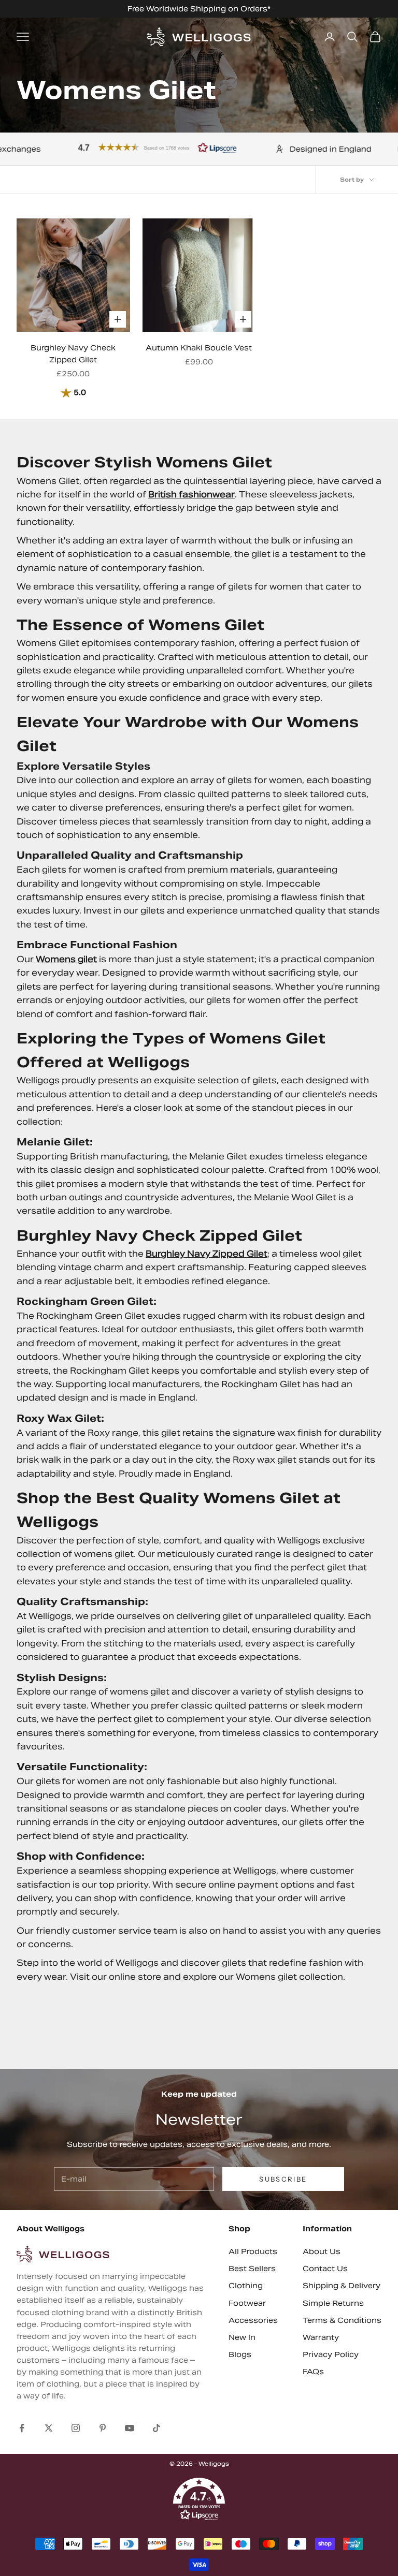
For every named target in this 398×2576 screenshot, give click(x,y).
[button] (113, 147)
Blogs (240, 2354)
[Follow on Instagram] (76, 2428)
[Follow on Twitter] (49, 2428)
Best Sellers (252, 2269)
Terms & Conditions (342, 2320)
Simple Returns (333, 2303)
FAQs (313, 2372)
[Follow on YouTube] (130, 2428)
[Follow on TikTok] (157, 2428)
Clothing (246, 2286)
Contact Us (325, 2269)
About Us (322, 2251)
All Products (253, 2251)
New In (242, 2337)
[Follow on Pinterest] (103, 2428)
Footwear (247, 2303)
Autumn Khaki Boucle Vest (199, 348)
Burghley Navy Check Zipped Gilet (73, 354)
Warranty (321, 2337)
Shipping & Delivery (342, 2286)
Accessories (253, 2320)
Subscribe (283, 2179)
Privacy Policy (331, 2354)
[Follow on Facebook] (22, 2428)
